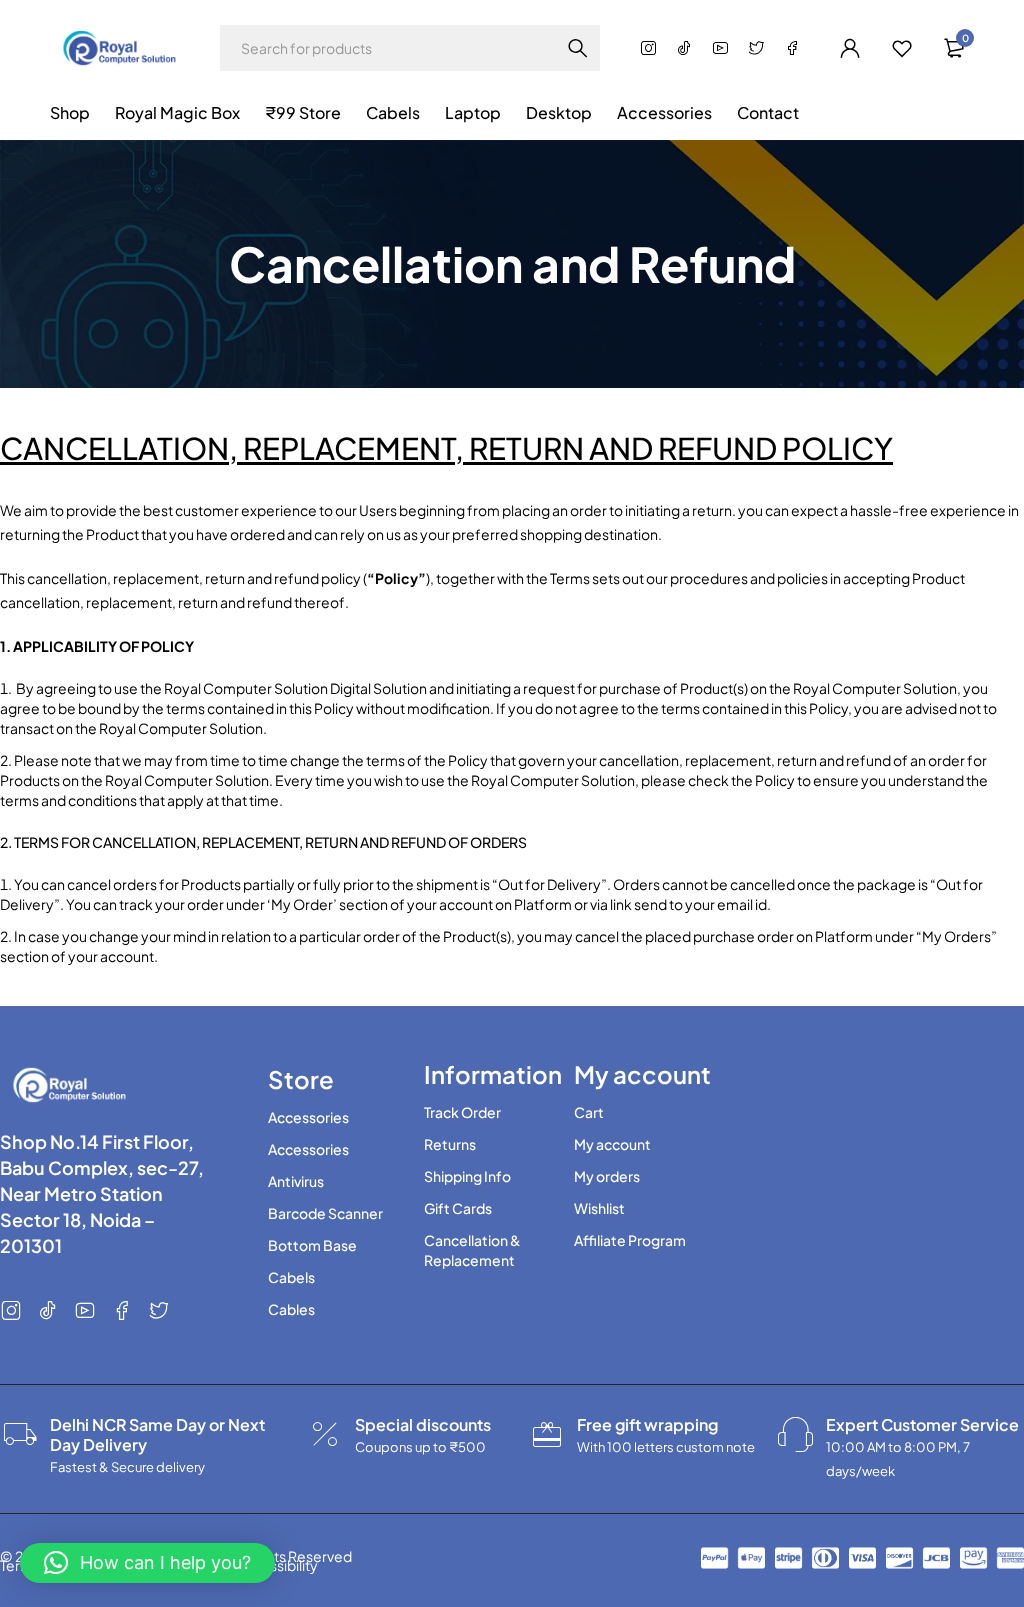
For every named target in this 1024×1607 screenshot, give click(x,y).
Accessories (308, 1117)
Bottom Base (312, 1245)
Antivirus (296, 1181)
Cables (291, 1309)
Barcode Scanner (325, 1213)
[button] (147, 1563)
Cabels (291, 1277)
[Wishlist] (902, 48)
